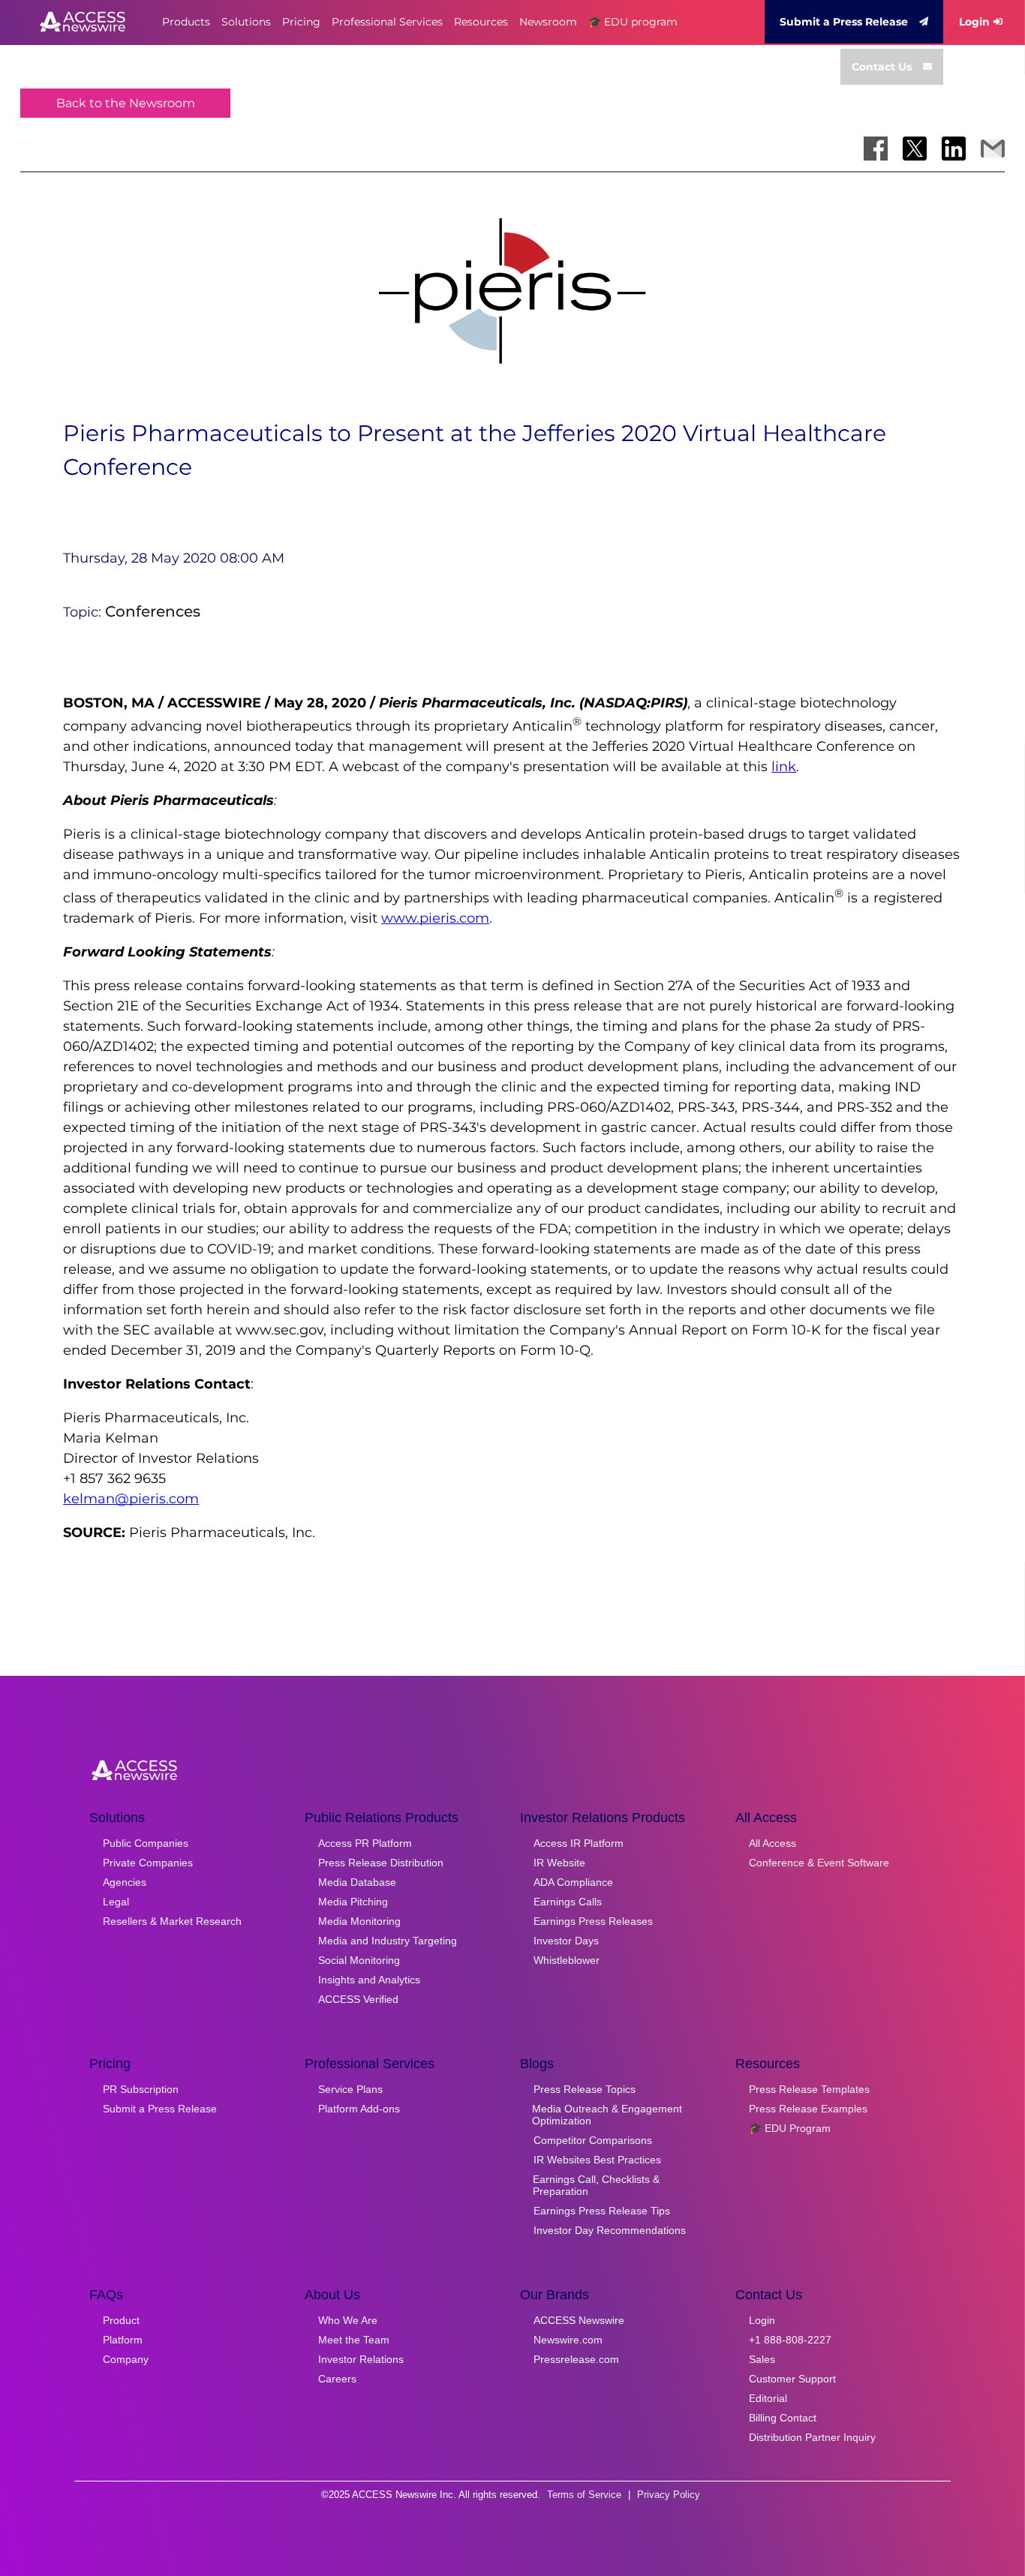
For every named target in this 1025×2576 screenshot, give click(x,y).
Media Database (357, 1882)
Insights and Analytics (369, 1980)
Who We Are (348, 2320)
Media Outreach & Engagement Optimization (607, 2115)
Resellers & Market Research (172, 1921)
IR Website (559, 1863)
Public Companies (146, 1843)
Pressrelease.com (576, 2359)
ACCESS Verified (358, 1999)
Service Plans (350, 2089)
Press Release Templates (809, 2089)
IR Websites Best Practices (597, 2160)
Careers (337, 2379)
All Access (773, 1843)
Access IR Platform (579, 1843)
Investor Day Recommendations (610, 2230)
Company (126, 2359)
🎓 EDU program (633, 22)
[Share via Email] (993, 149)
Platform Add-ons (359, 2109)
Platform (123, 2340)
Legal (116, 1902)
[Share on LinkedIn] (954, 149)
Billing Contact (783, 2418)
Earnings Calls (568, 1902)
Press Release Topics (585, 2089)
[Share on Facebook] (876, 149)
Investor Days (566, 1941)
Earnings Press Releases (593, 1921)
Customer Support (792, 2379)
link (784, 767)
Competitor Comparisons (593, 2140)
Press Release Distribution (381, 1863)
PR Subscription (141, 2089)
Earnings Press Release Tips (602, 2211)
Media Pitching (353, 1902)
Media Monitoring (359, 1921)
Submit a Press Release (844, 22)
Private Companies (148, 1863)
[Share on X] (915, 149)
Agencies (125, 1882)
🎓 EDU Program (790, 2128)
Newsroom (548, 22)
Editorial (768, 2398)
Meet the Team (354, 2340)
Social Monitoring (359, 1960)
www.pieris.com (435, 918)
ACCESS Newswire (579, 2320)
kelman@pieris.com (131, 1499)
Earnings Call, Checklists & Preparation (596, 2185)
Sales (762, 2359)
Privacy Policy (669, 2495)
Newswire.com (568, 2340)
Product (121, 2320)
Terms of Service (584, 2495)
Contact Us (882, 67)
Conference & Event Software (819, 1863)
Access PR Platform (365, 1843)
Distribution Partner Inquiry (812, 2437)
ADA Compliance (573, 1882)
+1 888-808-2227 (790, 2340)
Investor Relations (361, 2359)
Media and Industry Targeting (388, 1941)
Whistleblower (567, 1960)
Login (974, 22)
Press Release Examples (808, 2109)
